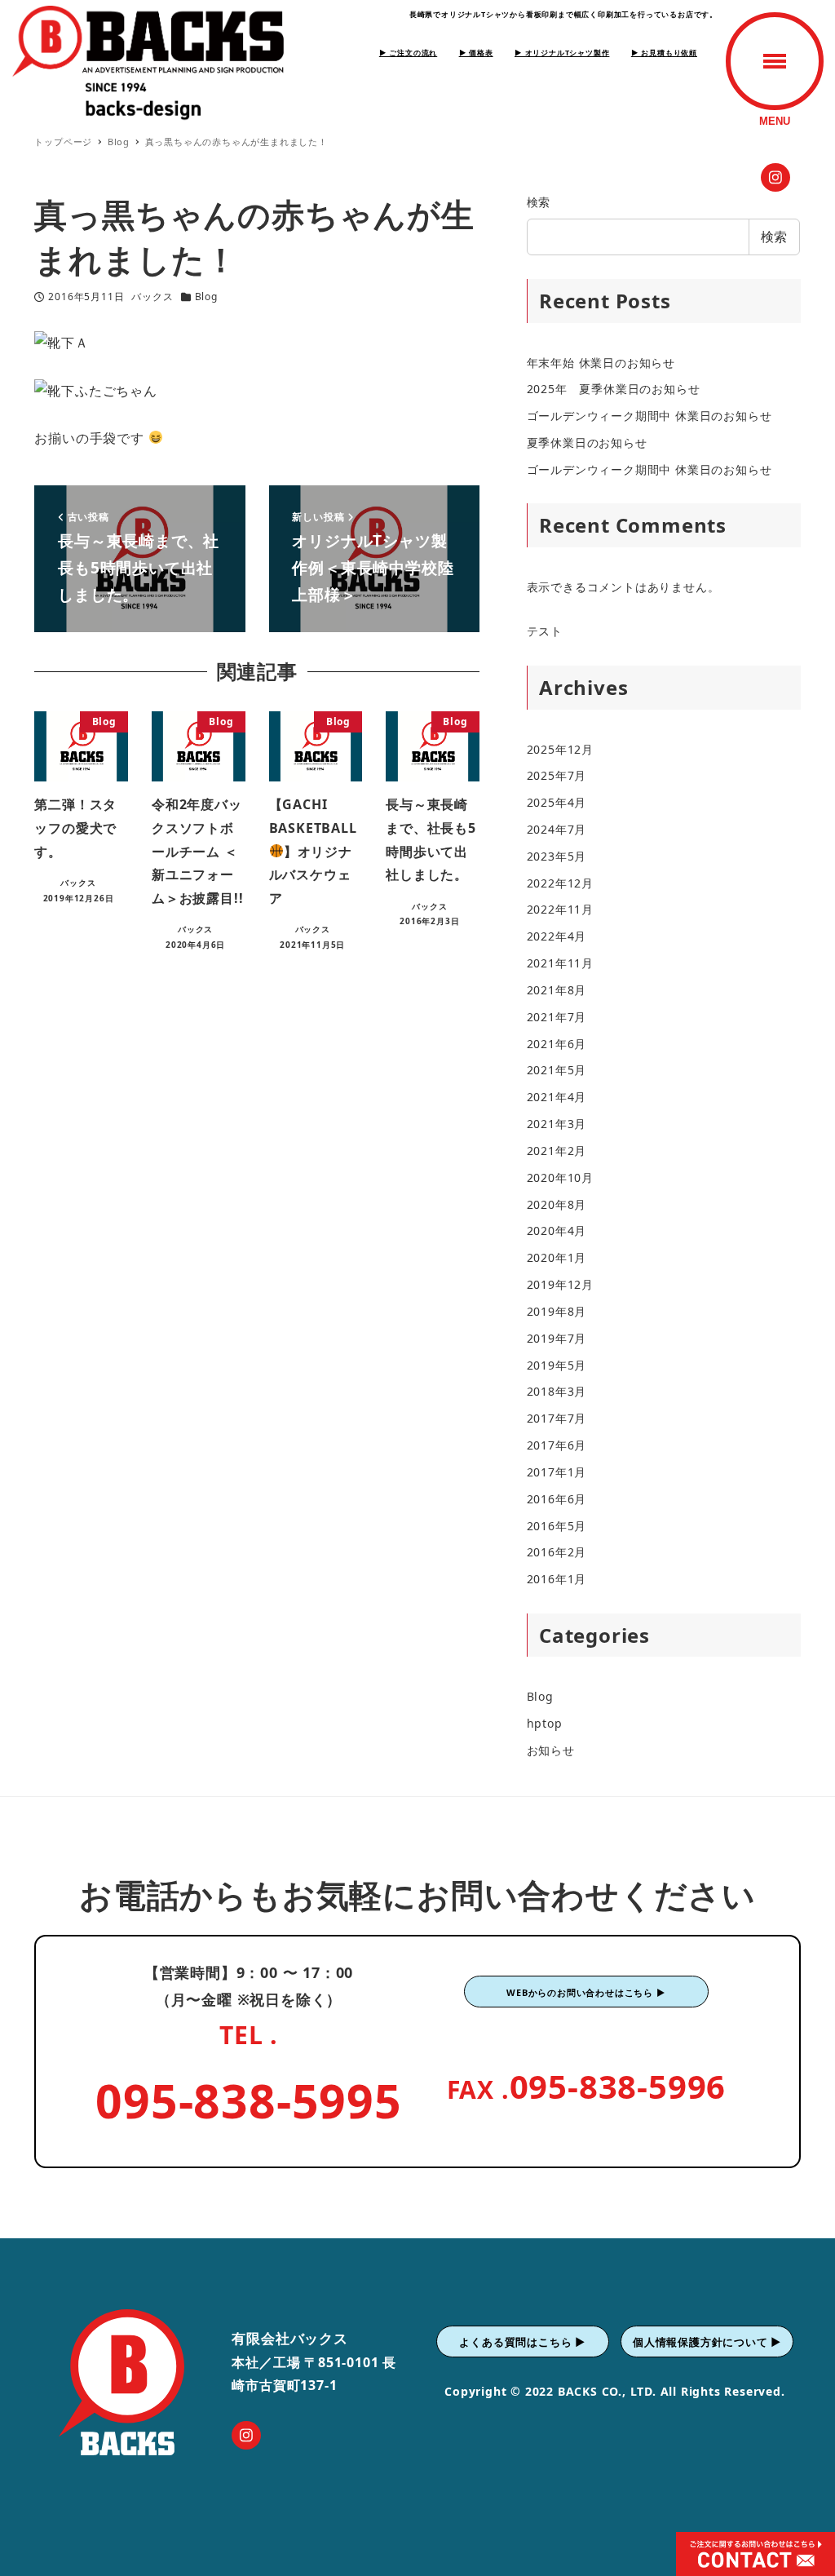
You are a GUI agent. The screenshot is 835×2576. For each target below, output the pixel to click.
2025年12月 (560, 749)
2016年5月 (557, 1526)
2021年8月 (557, 990)
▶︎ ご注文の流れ (408, 53)
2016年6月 (557, 1499)
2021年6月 (557, 1044)
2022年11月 (560, 909)
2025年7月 (557, 775)
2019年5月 (557, 1365)
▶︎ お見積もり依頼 (664, 53)
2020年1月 (557, 1257)
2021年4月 (557, 1097)
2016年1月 (557, 1579)
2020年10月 (560, 1177)
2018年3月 (557, 1391)
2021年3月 (557, 1124)
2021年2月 (557, 1151)
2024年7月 (557, 829)
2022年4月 (557, 936)
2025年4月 (557, 802)
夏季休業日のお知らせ (587, 443)
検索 (539, 202)
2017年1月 (557, 1472)
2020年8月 (557, 1204)
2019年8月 (557, 1311)
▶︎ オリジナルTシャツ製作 (562, 53)
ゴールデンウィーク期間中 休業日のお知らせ (649, 416)
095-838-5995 (249, 2100)
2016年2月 (557, 1552)
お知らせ (551, 1750)
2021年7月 (557, 1017)
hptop (545, 1723)
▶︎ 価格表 (476, 53)
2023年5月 (557, 856)
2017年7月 (557, 1418)
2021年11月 (560, 963)
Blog (206, 297)
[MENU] (775, 61)
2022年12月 (560, 883)
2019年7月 (557, 1338)
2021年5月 (557, 1070)
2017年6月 (557, 1445)
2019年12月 (560, 1284)
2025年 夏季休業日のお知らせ (614, 389)
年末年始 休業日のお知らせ (601, 363)
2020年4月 (557, 1230)
